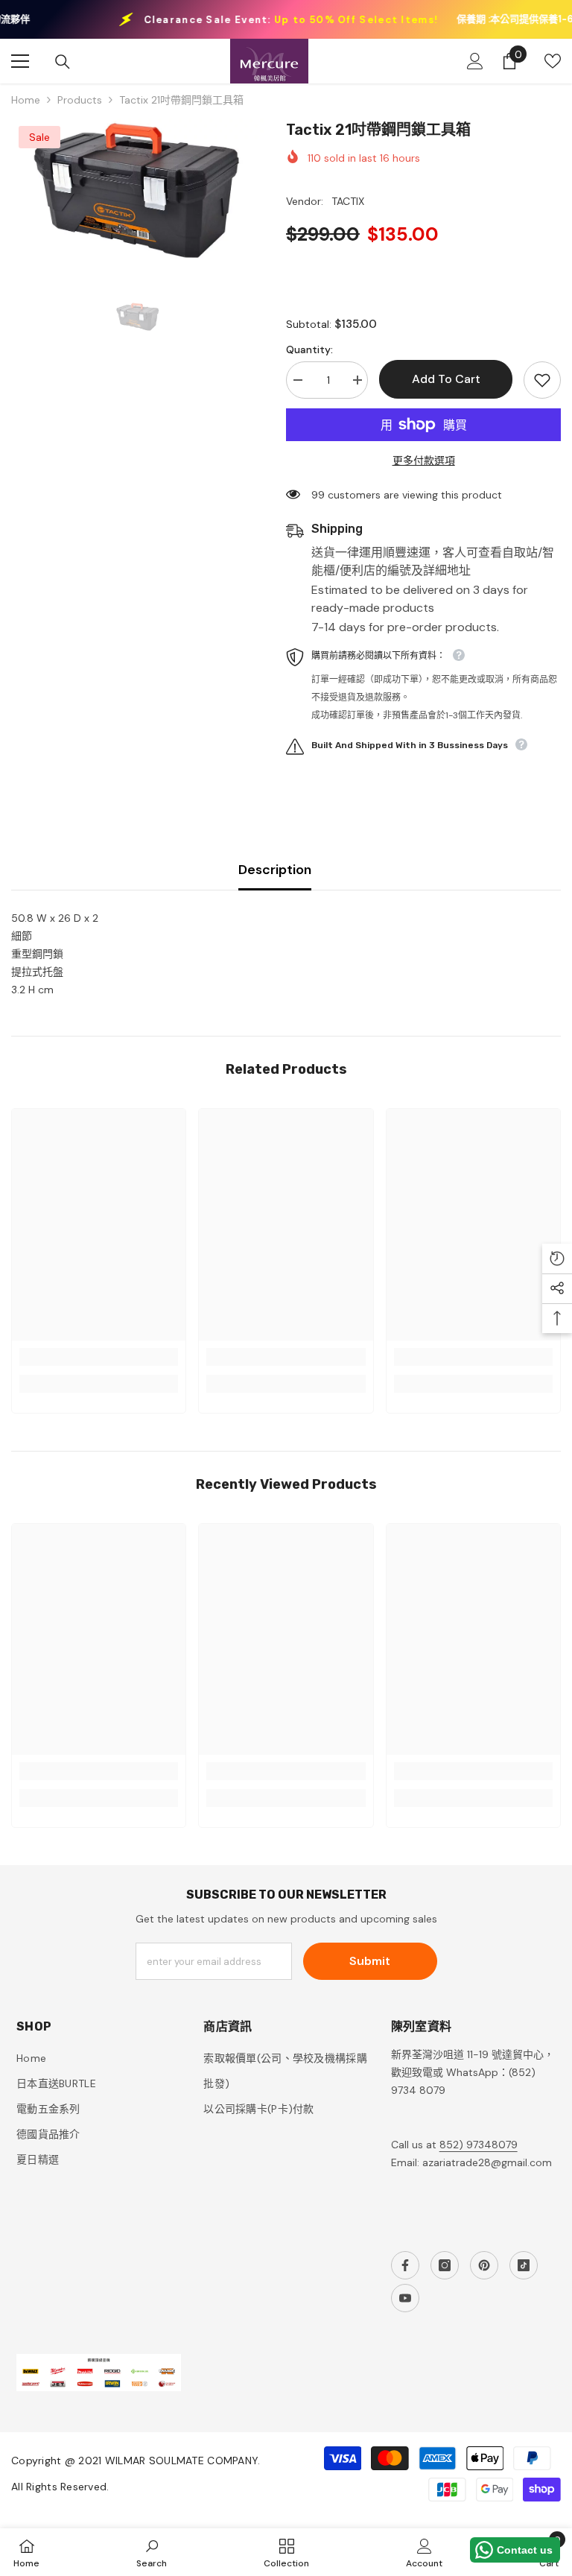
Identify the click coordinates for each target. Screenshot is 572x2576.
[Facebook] (405, 2265)
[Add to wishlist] (542, 380)
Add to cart (446, 379)
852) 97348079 (479, 2145)
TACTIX (348, 201)
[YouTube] (405, 2298)
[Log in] (475, 61)
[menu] (20, 61)
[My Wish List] (553, 61)
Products (80, 100)
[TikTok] (524, 2265)
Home (26, 100)
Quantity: (309, 349)
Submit (370, 1961)
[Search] (63, 62)
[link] (99, 1357)
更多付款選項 (424, 461)
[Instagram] (445, 2265)
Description (275, 870)
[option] (137, 191)
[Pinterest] (484, 2265)
